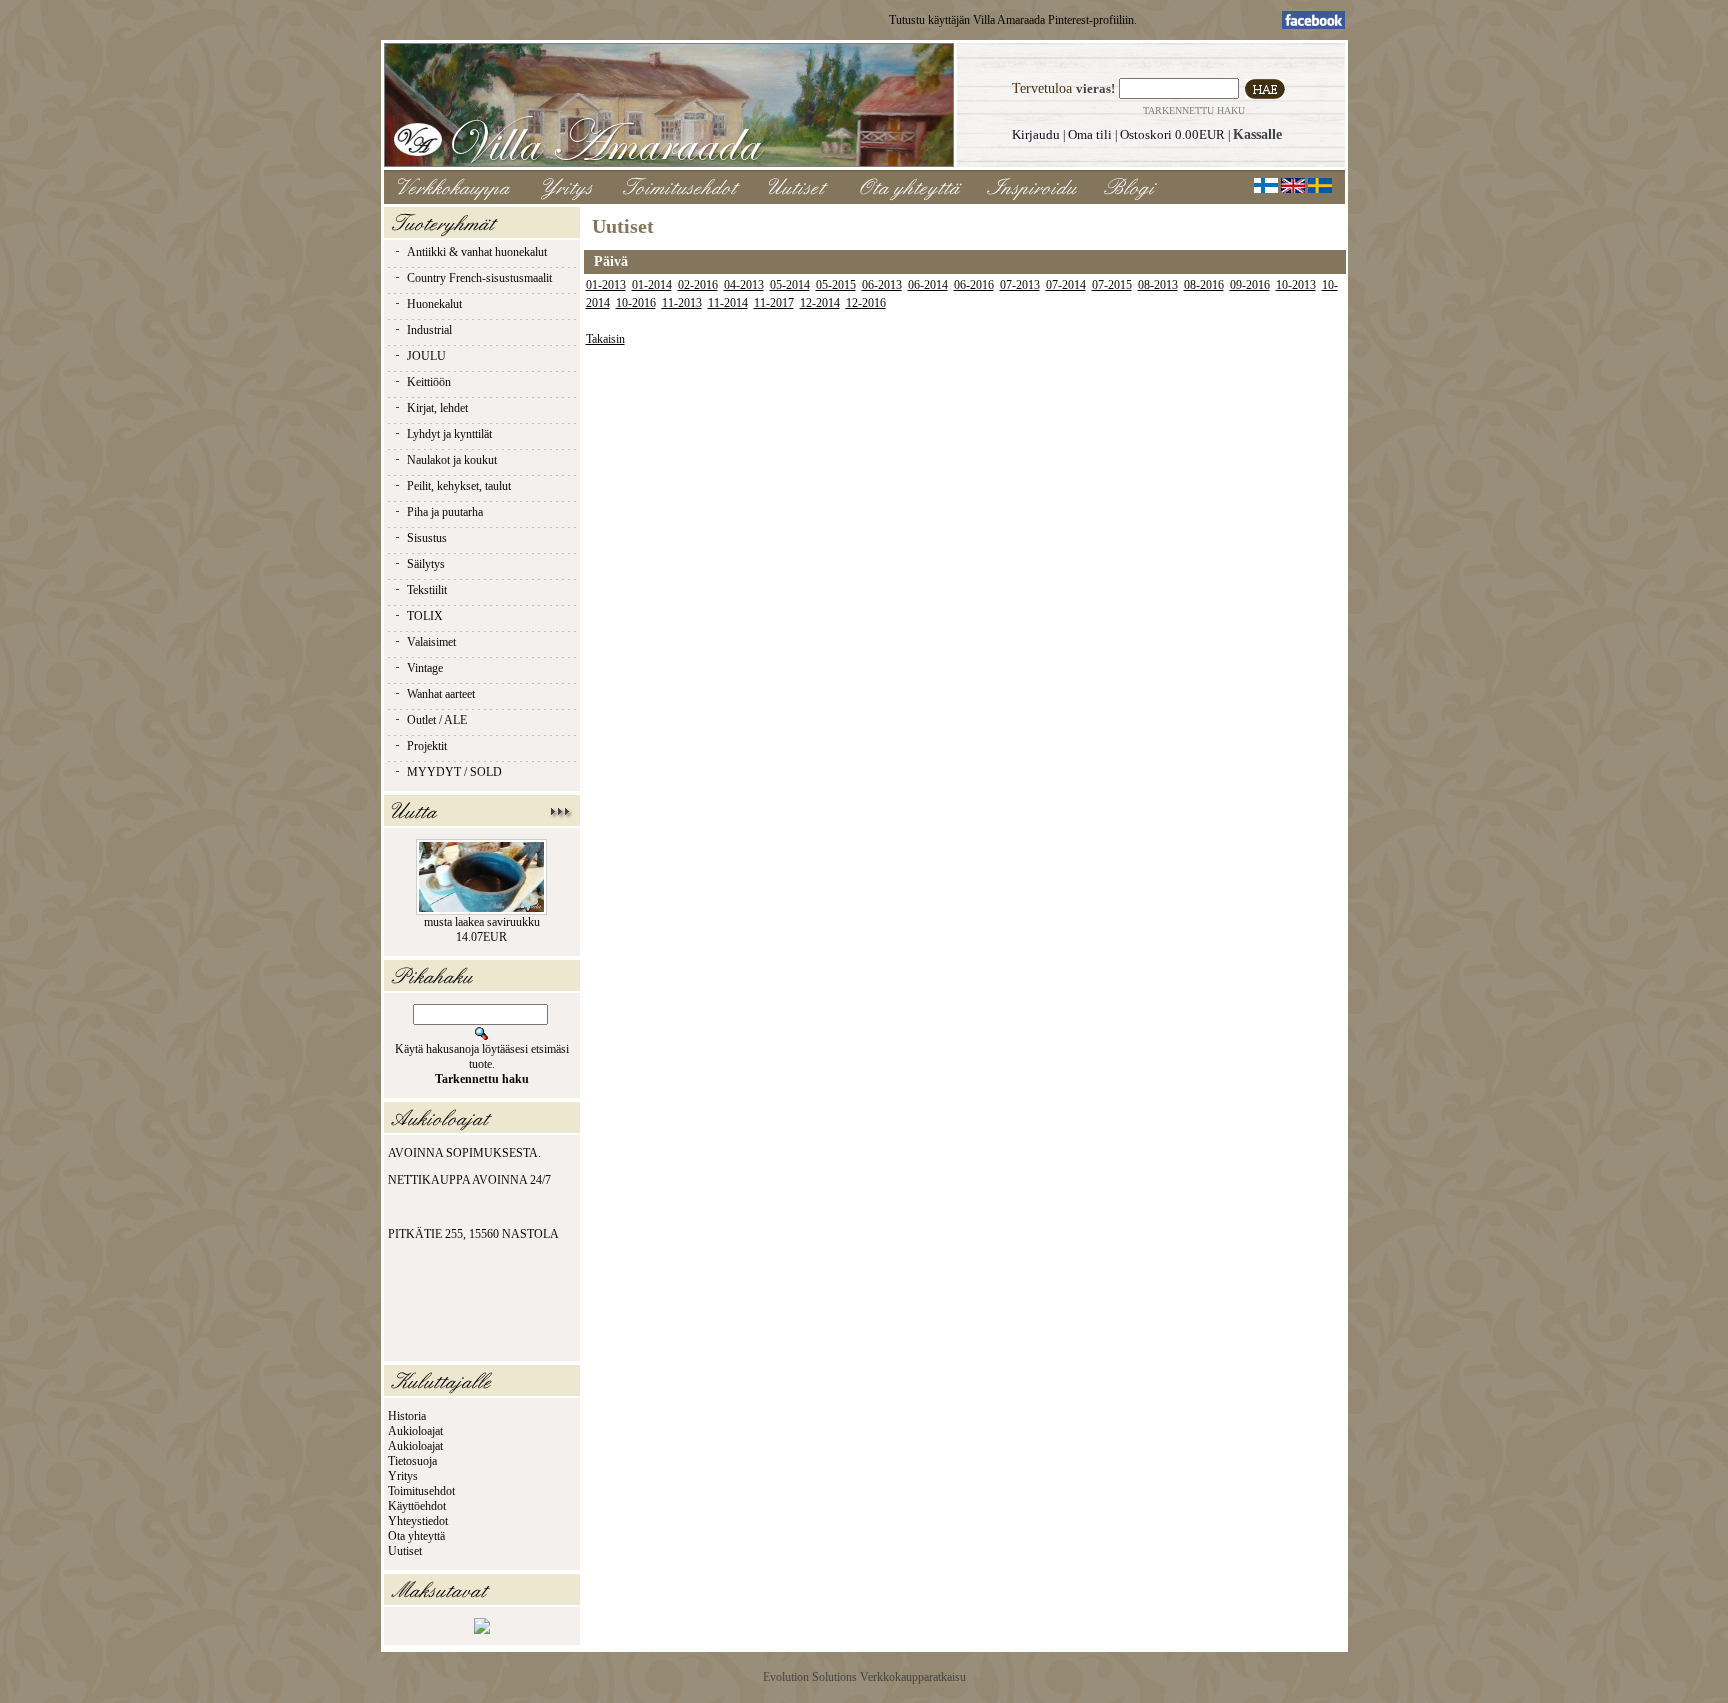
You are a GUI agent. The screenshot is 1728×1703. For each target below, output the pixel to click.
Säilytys (426, 564)
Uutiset (405, 1551)
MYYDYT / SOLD (454, 772)
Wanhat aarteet (441, 694)
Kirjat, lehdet (437, 408)
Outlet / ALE (437, 720)
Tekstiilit (427, 590)
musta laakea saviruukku (482, 922)
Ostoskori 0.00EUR (1172, 134)
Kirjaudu (1036, 134)
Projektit (427, 746)
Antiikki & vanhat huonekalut (477, 252)
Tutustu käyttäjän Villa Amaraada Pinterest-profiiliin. (1013, 20)
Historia (407, 1416)
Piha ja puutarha (445, 512)
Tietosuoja (412, 1461)
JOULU (426, 356)
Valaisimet (431, 642)
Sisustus (427, 538)
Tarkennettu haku (1194, 110)
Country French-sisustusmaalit (479, 278)
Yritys (403, 1476)
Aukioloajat (415, 1431)
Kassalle (1257, 134)
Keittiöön (429, 382)
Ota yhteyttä (416, 1536)
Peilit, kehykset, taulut (459, 486)
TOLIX (425, 616)
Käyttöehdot (417, 1506)
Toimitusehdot (421, 1491)
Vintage (425, 668)
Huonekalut (434, 304)
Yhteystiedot (418, 1521)
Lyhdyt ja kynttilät (449, 434)
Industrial (429, 330)
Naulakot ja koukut (452, 460)
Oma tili (1090, 134)
